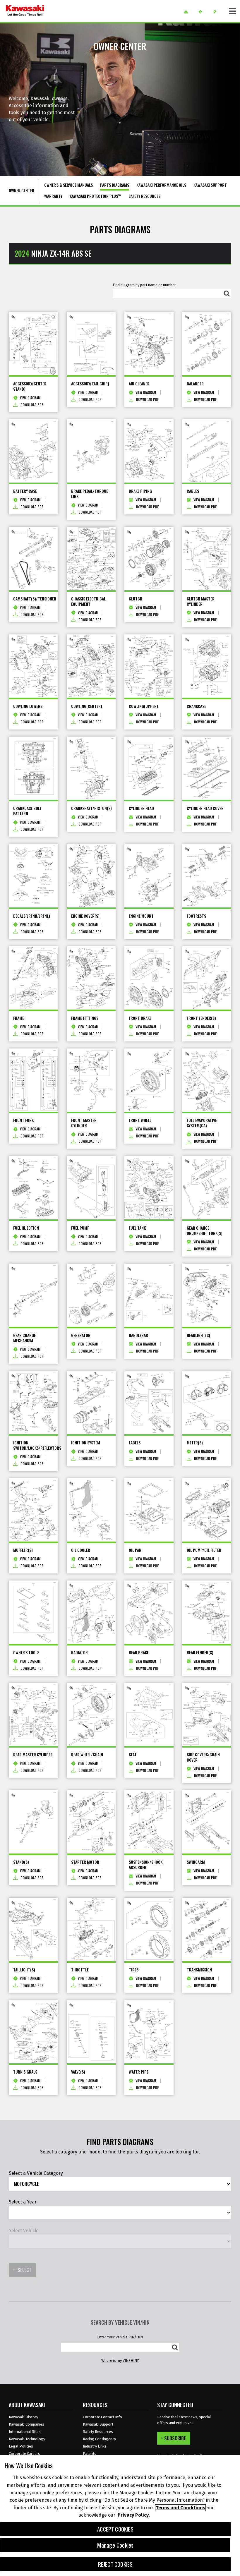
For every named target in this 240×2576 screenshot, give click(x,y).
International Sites (25, 2432)
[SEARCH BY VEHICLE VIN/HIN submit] (175, 2347)
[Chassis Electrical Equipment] (91, 558)
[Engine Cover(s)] (91, 876)
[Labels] (149, 1403)
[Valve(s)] (91, 2032)
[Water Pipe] (149, 2032)
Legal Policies (21, 2446)
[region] (120, 2516)
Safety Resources (98, 2432)
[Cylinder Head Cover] (207, 768)
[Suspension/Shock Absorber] (149, 1822)
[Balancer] (207, 344)
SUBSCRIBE (175, 2438)
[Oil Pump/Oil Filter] (207, 1510)
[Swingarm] (207, 1822)
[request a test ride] (202, 12)
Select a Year (23, 2202)
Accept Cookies (115, 2529)
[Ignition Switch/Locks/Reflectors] (33, 1403)
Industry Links (95, 2446)
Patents (90, 2454)
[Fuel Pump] (91, 1187)
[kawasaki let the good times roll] (25, 11)
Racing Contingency (99, 2439)
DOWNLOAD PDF (32, 405)
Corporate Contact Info (102, 2417)
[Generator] (91, 1295)
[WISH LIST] (188, 12)
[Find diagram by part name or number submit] (227, 294)
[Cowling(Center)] (91, 666)
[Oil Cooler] (91, 1510)
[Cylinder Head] (149, 768)
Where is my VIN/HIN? (120, 2360)
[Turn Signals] (33, 2032)
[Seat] (149, 1715)
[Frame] (33, 978)
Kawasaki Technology (27, 2439)
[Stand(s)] (33, 1822)
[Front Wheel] (149, 1080)
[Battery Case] (33, 451)
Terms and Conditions (180, 2508)
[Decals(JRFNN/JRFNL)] (33, 876)
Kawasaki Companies (26, 2424)
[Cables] (207, 451)
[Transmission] (207, 1929)
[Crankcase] (207, 666)
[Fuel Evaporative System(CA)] (207, 1080)
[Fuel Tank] (149, 1187)
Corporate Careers (24, 2454)
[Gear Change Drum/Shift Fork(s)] (207, 1187)
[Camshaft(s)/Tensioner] (33, 558)
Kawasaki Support (98, 2424)
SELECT (24, 2270)
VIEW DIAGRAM (30, 398)
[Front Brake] (149, 978)
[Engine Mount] (149, 876)
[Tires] (149, 1929)
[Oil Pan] (149, 1510)
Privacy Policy (133, 2515)
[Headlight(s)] (207, 1295)
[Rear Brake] (149, 1612)
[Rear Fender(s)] (207, 1612)
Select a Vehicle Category (36, 2173)
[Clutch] (149, 558)
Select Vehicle (24, 2231)
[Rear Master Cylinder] (33, 1715)
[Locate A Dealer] (217, 12)
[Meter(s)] (207, 1403)
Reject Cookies (115, 2564)
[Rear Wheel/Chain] (91, 1715)
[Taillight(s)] (33, 1929)
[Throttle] (91, 1929)
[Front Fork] (33, 1080)
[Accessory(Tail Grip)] (91, 344)
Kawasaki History (23, 2417)
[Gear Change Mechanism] (33, 1295)
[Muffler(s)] (33, 1510)
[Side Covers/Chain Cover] (207, 1715)
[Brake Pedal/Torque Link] (91, 451)
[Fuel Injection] (33, 1187)
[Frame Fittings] (91, 978)
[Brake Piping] (149, 451)
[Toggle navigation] (233, 11)
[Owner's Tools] (33, 1612)
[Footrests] (207, 876)
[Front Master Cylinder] (91, 1080)
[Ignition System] (91, 1403)
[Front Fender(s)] (207, 978)
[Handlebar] (149, 1295)
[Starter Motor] (91, 1822)
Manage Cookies (115, 2545)
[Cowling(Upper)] (149, 666)
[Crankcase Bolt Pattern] (33, 768)
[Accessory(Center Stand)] (33, 344)
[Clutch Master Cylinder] (207, 558)
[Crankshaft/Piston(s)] (91, 768)
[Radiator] (91, 1612)
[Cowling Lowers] (33, 666)
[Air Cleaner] (149, 344)
